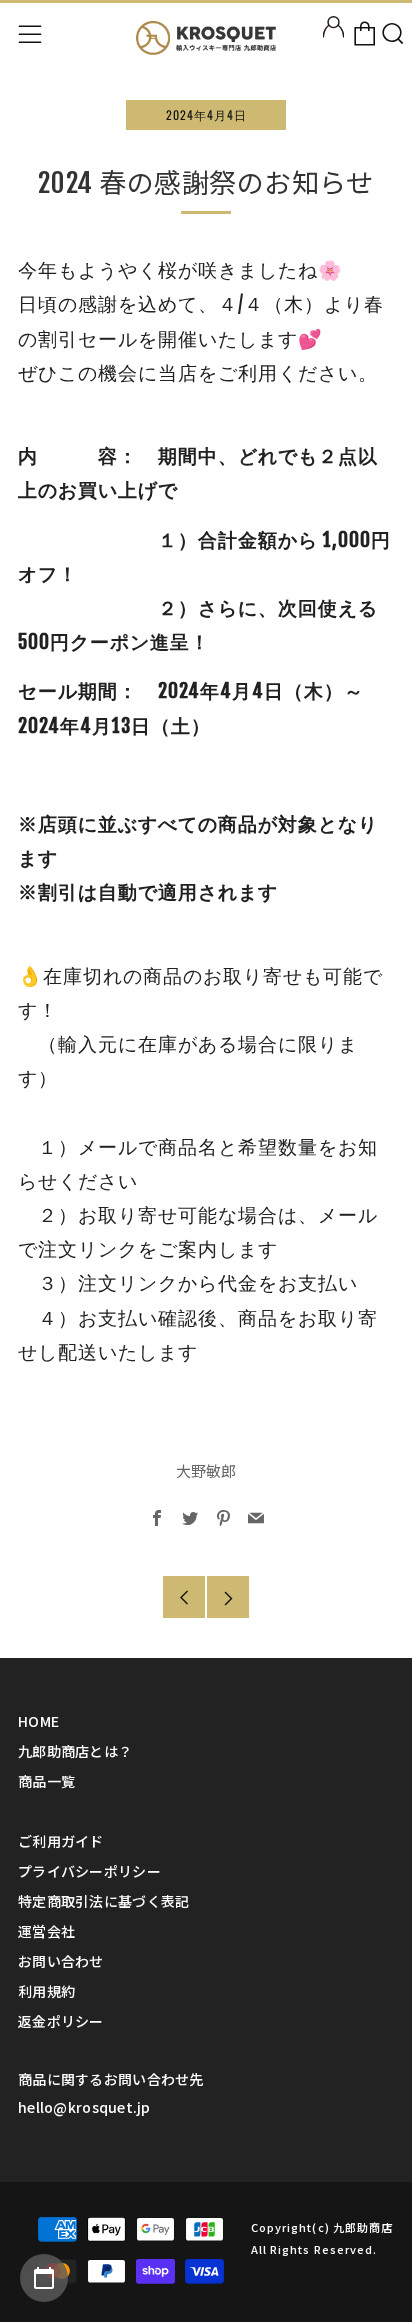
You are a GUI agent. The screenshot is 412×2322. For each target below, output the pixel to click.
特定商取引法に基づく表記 (103, 1901)
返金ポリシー (61, 2021)
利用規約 (46, 1991)
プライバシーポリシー (89, 1871)
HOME (38, 1721)
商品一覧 (46, 1781)
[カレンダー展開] (44, 2278)
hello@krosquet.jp (84, 2107)
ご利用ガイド (61, 1841)
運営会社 (46, 1931)
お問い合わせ (61, 1961)
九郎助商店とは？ (75, 1751)
